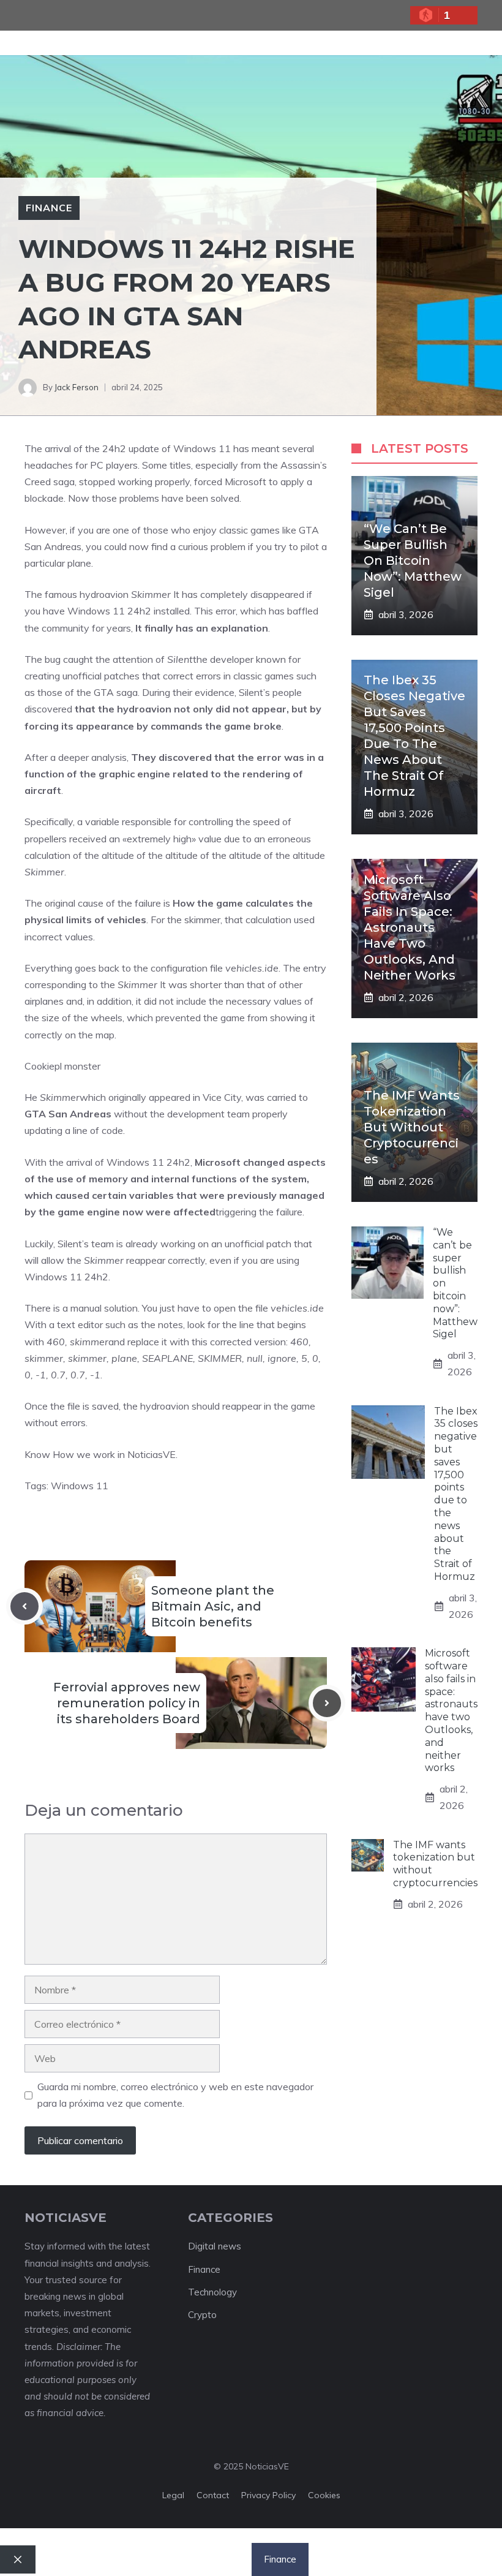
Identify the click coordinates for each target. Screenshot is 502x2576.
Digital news (215, 2246)
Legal (173, 2495)
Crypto (202, 2315)
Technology (212, 2292)
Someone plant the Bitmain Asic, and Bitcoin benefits (213, 1606)
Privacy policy (268, 2495)
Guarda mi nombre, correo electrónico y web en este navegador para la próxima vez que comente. (175, 2095)
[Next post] (327, 1703)
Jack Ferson (77, 387)
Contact (213, 2495)
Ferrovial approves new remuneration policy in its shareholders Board (127, 1703)
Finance (49, 208)
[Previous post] (24, 1606)
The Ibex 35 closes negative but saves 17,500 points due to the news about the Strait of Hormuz (456, 1494)
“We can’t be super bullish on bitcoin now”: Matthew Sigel (413, 561)
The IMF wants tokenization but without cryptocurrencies (412, 1127)
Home (95, 2559)
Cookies (324, 2495)
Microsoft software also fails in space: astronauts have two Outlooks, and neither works (410, 927)
